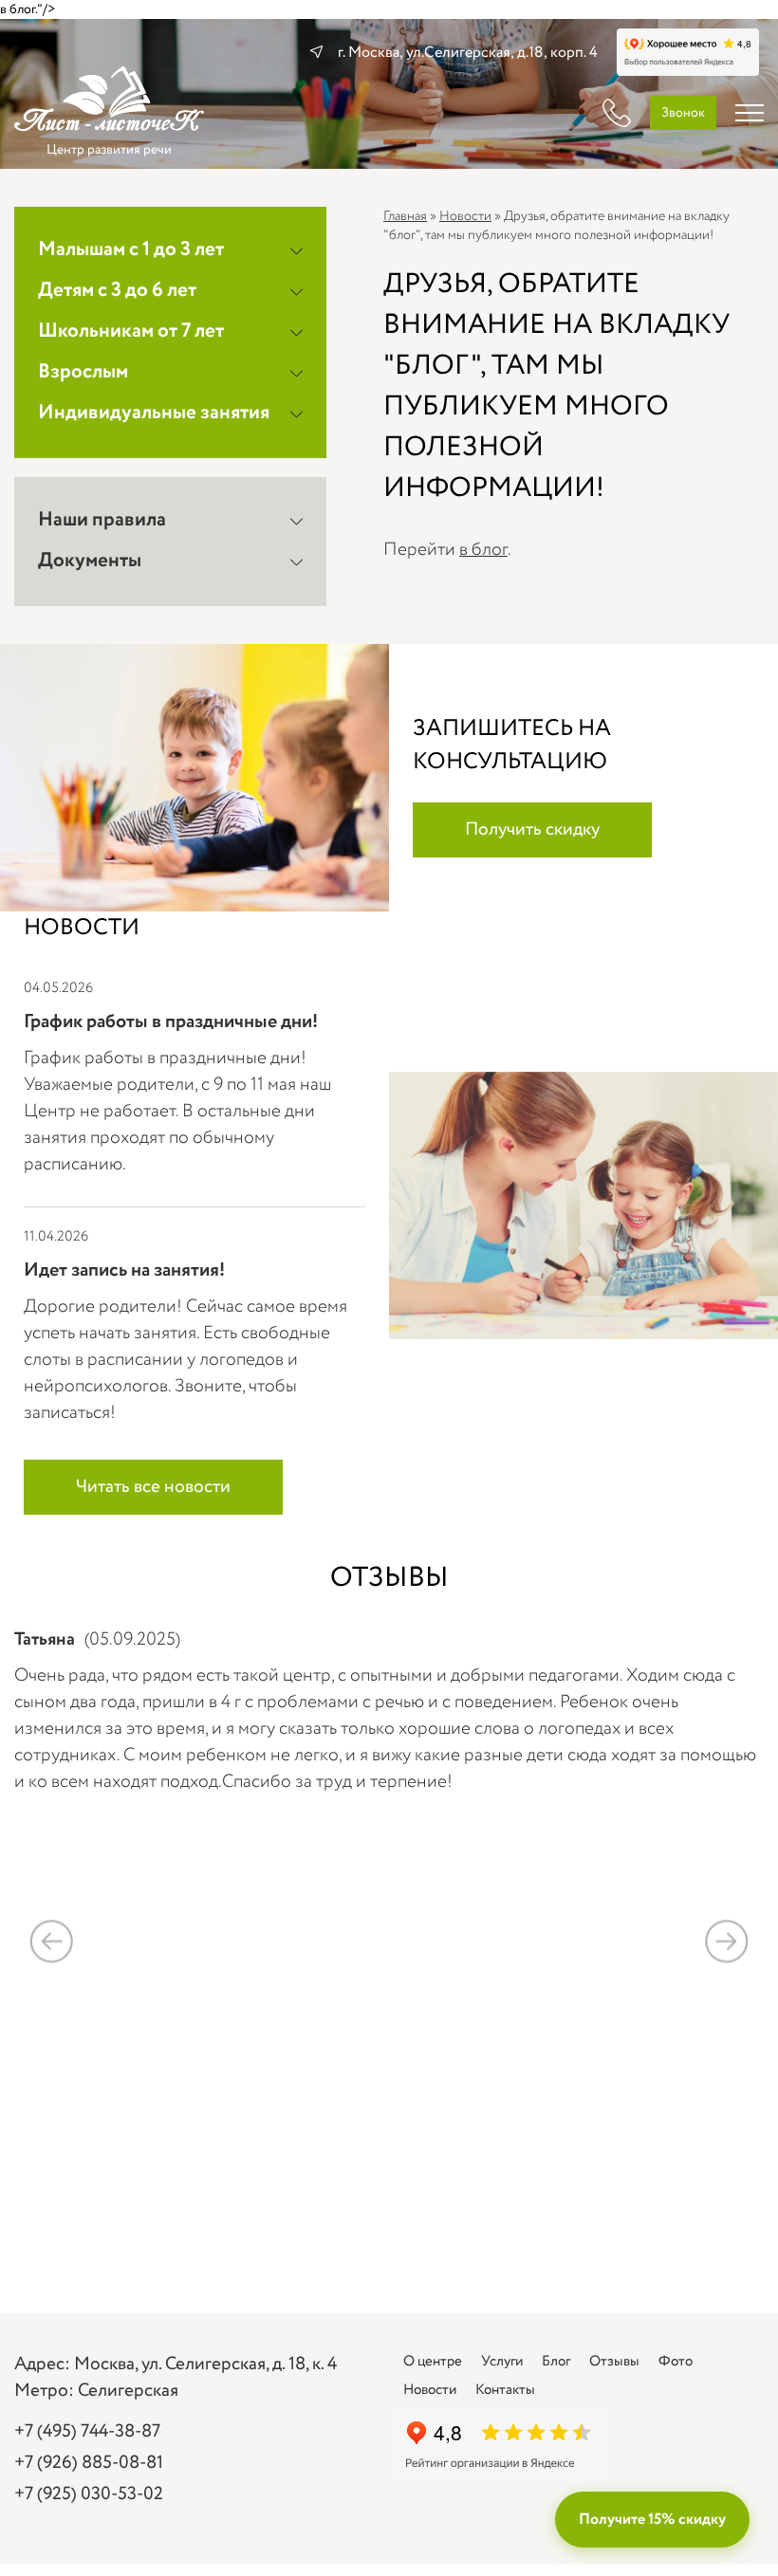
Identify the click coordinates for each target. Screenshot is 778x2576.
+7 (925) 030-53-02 (89, 2494)
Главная (405, 216)
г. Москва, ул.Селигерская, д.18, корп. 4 (468, 53)
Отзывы (614, 2362)
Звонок (683, 113)
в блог (483, 550)
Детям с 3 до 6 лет (117, 291)
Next (726, 1941)
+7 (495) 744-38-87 (87, 2432)
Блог (556, 2362)
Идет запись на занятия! (124, 1270)
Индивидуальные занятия (154, 413)
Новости (465, 216)
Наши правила (102, 520)
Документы (90, 561)
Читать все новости (153, 1487)
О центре (433, 2362)
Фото (676, 2362)
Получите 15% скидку (652, 2520)
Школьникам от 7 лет (131, 331)
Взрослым (83, 372)
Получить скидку (532, 830)
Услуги (502, 2362)
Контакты (505, 2390)
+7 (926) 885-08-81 (89, 2463)
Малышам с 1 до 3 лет (131, 250)
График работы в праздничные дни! (171, 1022)
